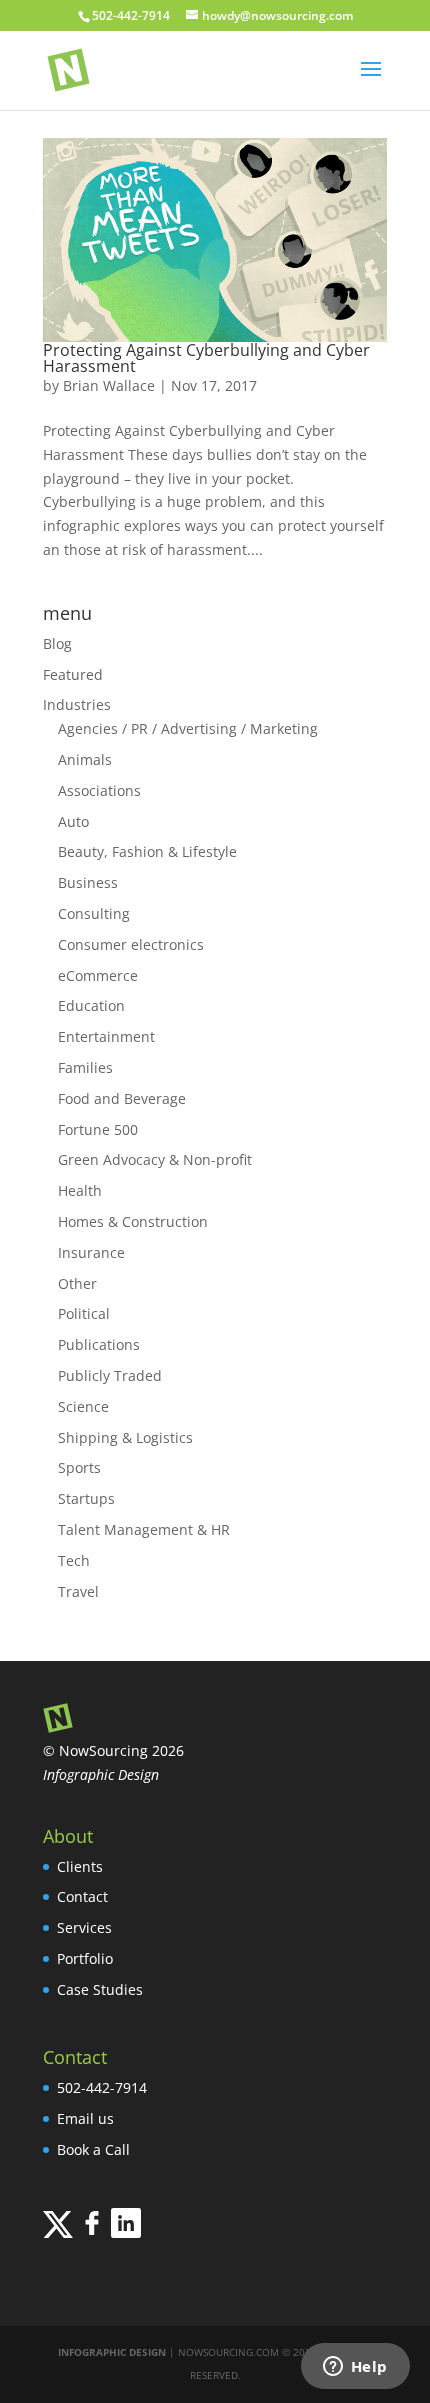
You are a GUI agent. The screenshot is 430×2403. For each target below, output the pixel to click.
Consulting (94, 913)
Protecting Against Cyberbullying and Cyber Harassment (206, 358)
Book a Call (93, 2149)
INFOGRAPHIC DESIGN (112, 2352)
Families (85, 1067)
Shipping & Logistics (125, 1437)
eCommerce (98, 975)
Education (91, 1005)
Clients (80, 1866)
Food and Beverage (122, 1098)
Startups (86, 1498)
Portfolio (85, 1958)
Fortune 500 (98, 1129)
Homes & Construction (133, 1221)
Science (83, 1406)
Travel (78, 1591)
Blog (57, 643)
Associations (99, 790)
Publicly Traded (110, 1375)
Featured (73, 674)
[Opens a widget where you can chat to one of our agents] (355, 2368)
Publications (99, 1344)
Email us (85, 2118)
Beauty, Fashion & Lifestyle (147, 851)
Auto (73, 821)
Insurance (91, 1252)
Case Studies (100, 1989)
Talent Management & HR (144, 1529)
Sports (79, 1467)
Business (88, 882)
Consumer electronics (131, 944)
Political (84, 1313)
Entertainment (106, 1036)
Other (77, 1283)
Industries (77, 704)
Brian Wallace (109, 385)
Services (84, 1927)
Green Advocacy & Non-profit (155, 1159)
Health (80, 1190)
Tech (74, 1560)
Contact (82, 1896)
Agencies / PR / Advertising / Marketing (188, 728)
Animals (85, 759)
